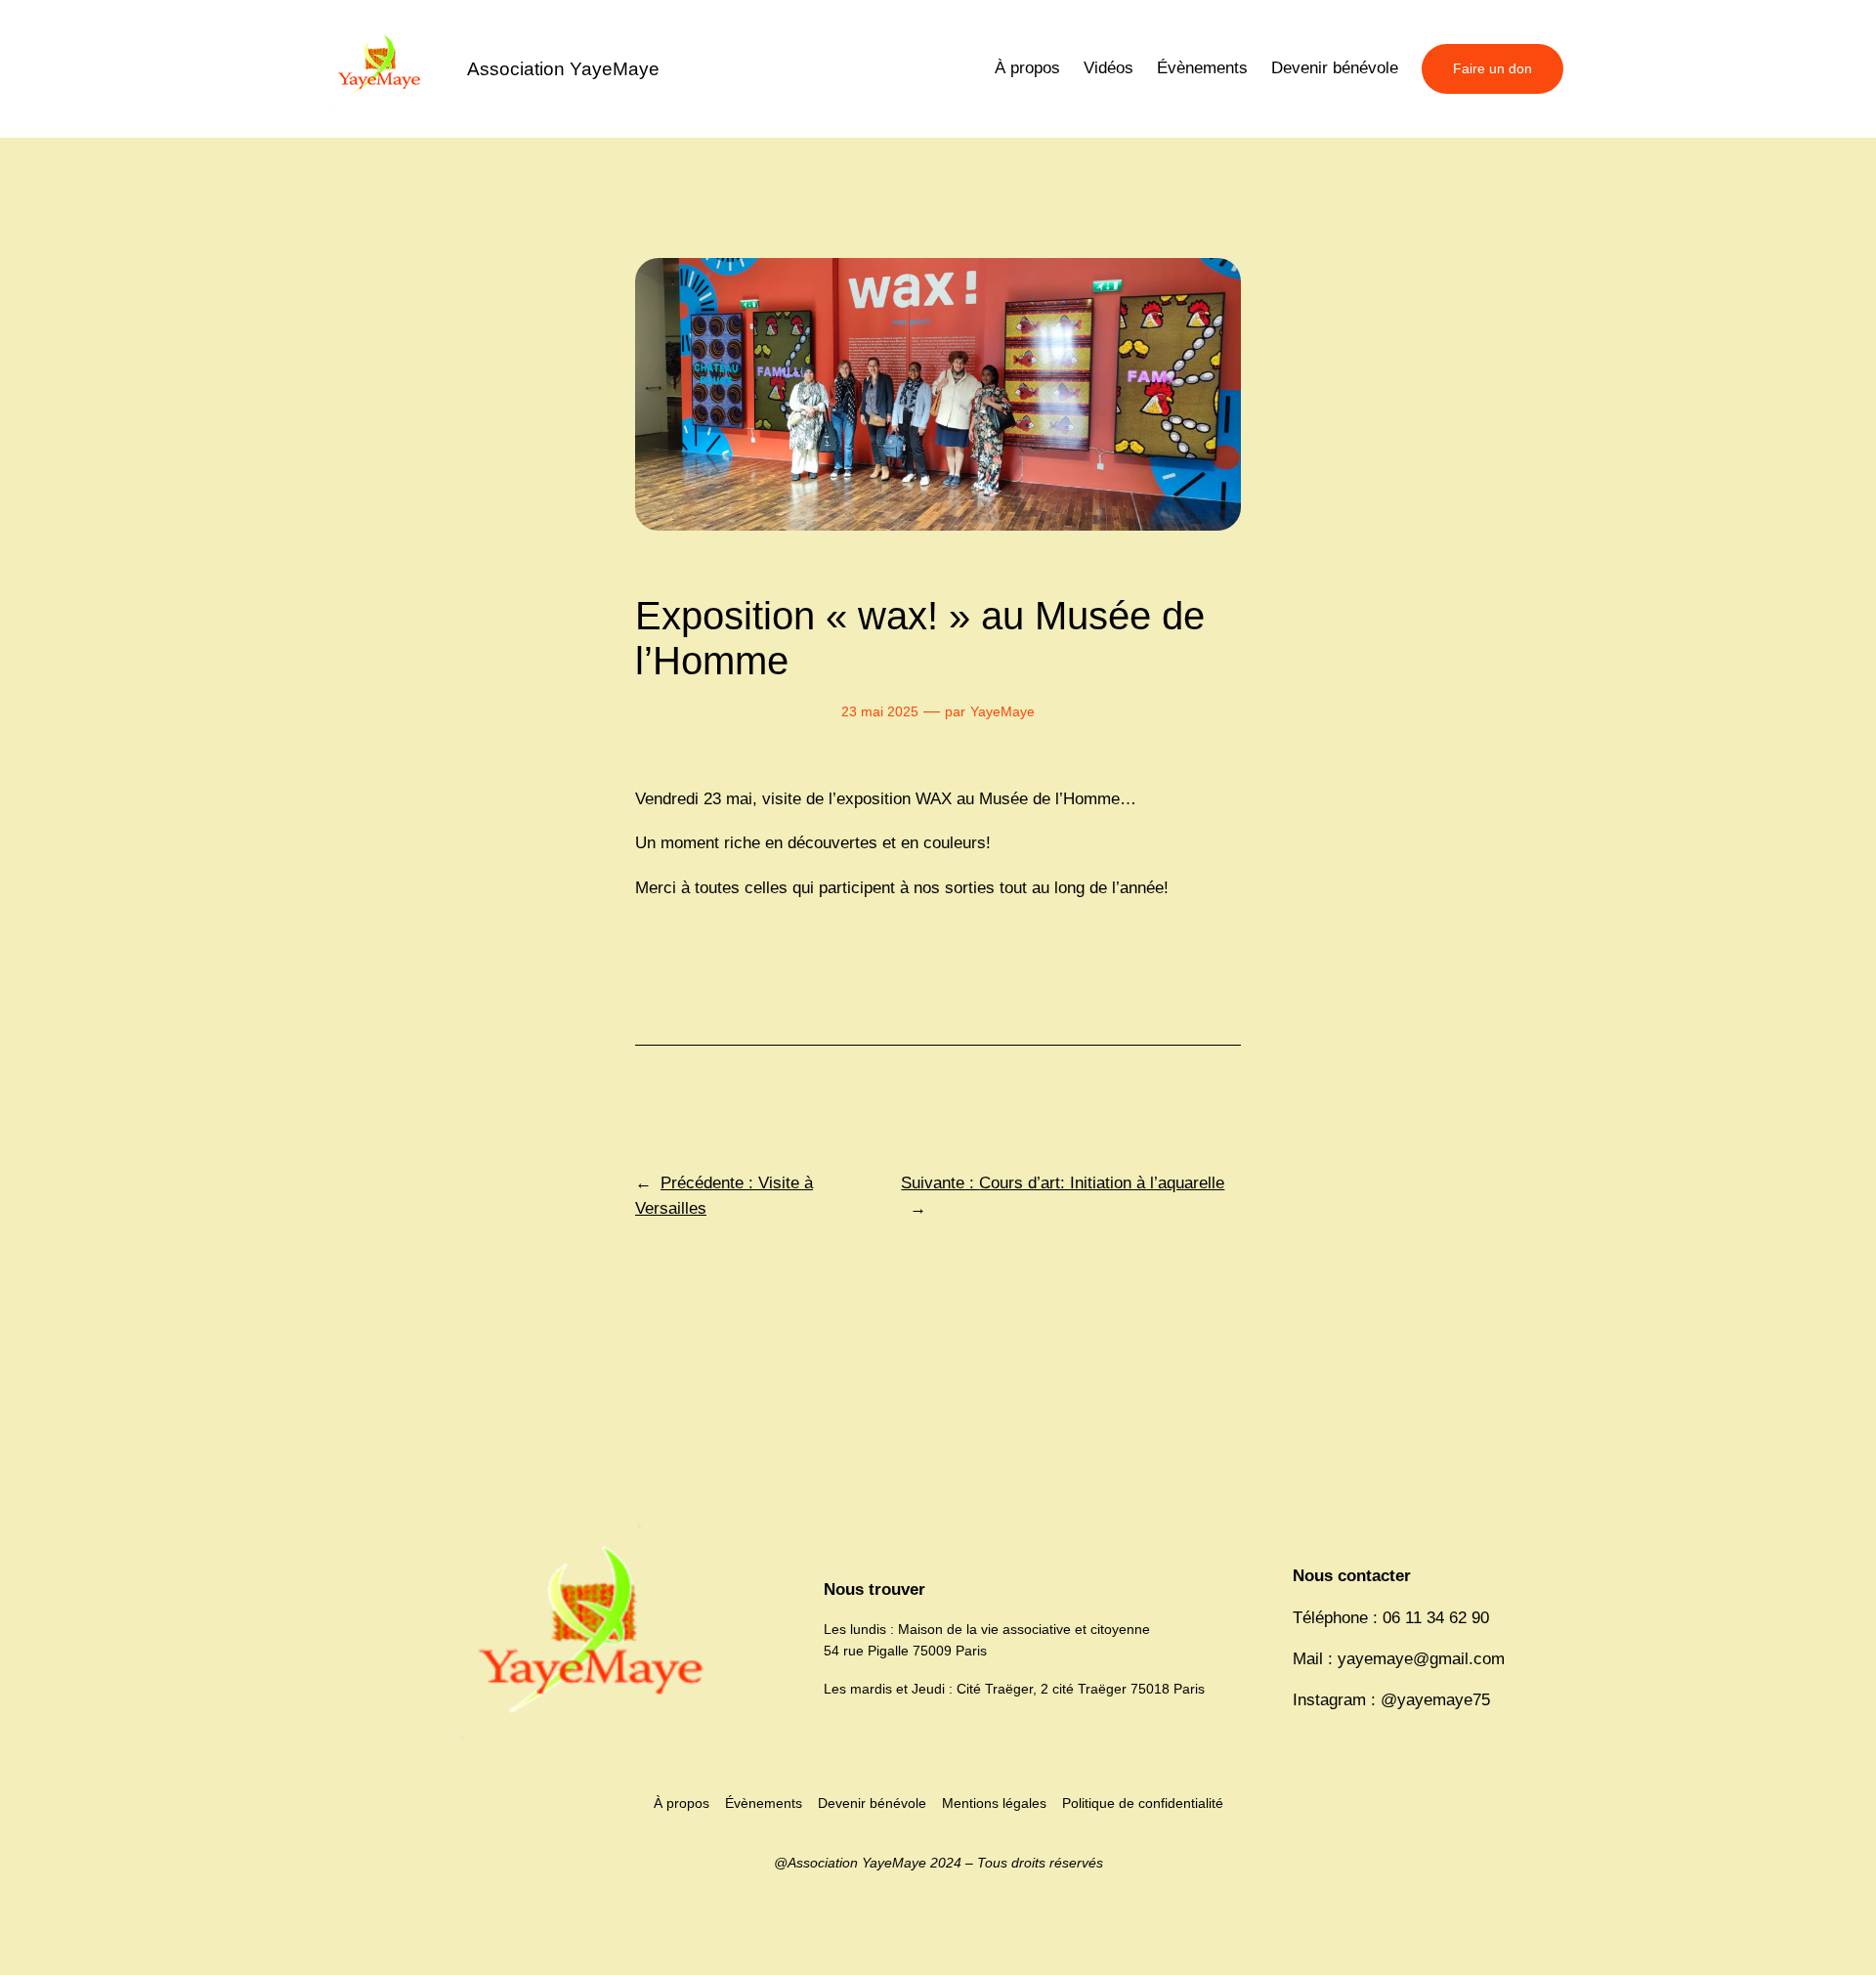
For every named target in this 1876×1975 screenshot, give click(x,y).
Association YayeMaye (563, 69)
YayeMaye (1002, 711)
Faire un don (1492, 68)
